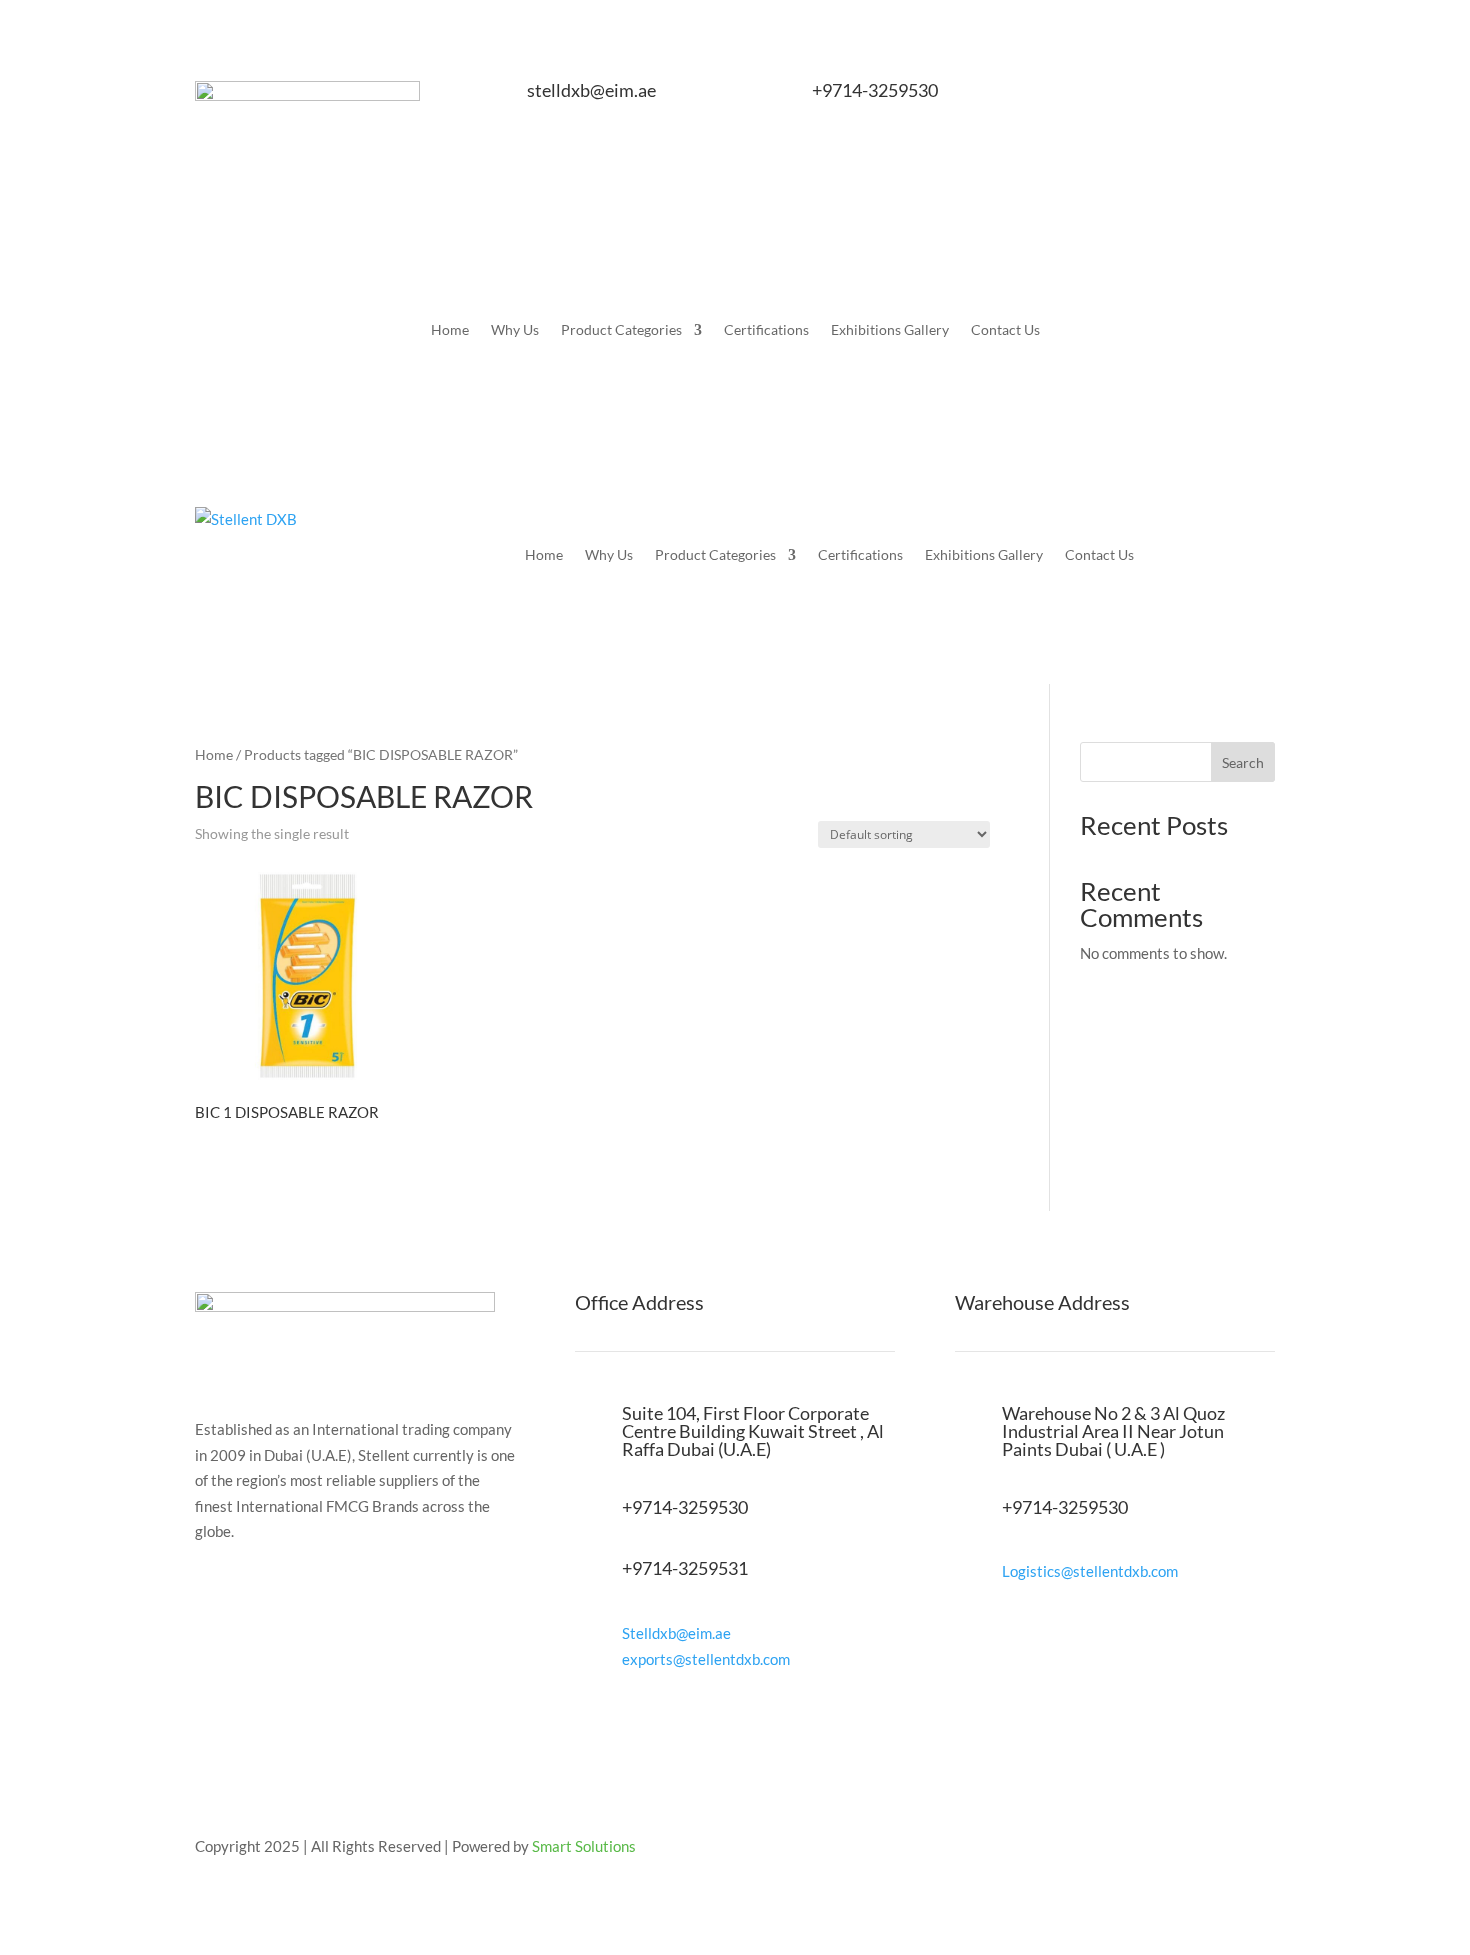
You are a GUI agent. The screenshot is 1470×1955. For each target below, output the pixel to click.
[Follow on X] (1179, 97)
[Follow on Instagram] (1219, 97)
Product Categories (621, 330)
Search (1243, 762)
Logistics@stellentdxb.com (1090, 1571)
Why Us (515, 330)
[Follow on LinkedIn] (1259, 97)
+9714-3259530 (875, 90)
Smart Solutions (584, 1846)
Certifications (766, 330)
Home (450, 330)
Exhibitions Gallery (890, 330)
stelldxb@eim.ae (591, 90)
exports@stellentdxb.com (706, 1659)
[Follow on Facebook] (1139, 97)
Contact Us (1005, 330)
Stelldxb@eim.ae (676, 1633)
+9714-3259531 (685, 1568)
